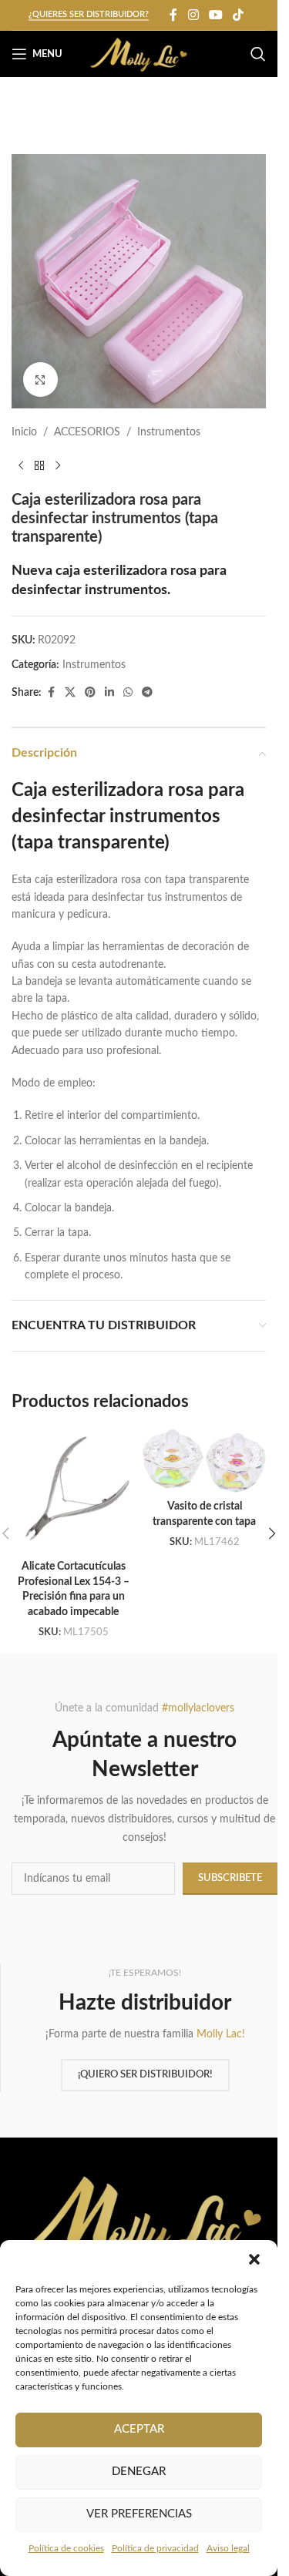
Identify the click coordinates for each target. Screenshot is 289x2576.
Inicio (24, 432)
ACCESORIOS (87, 432)
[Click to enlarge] (40, 380)
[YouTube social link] (215, 15)
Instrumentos (169, 432)
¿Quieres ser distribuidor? (89, 14)
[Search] (258, 54)
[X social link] (70, 693)
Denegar (139, 2472)
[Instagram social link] (193, 15)
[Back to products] (39, 466)
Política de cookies (66, 2548)
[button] (254, 2259)
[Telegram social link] (147, 693)
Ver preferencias (139, 2514)
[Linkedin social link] (109, 693)
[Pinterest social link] (90, 693)
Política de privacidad (155, 2548)
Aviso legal (228, 2548)
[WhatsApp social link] (128, 693)
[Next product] (58, 466)
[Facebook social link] (173, 15)
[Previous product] (21, 466)
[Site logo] (138, 54)
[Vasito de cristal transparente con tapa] (204, 1461)
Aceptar (139, 2429)
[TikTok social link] (239, 15)
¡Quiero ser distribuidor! (145, 2075)
